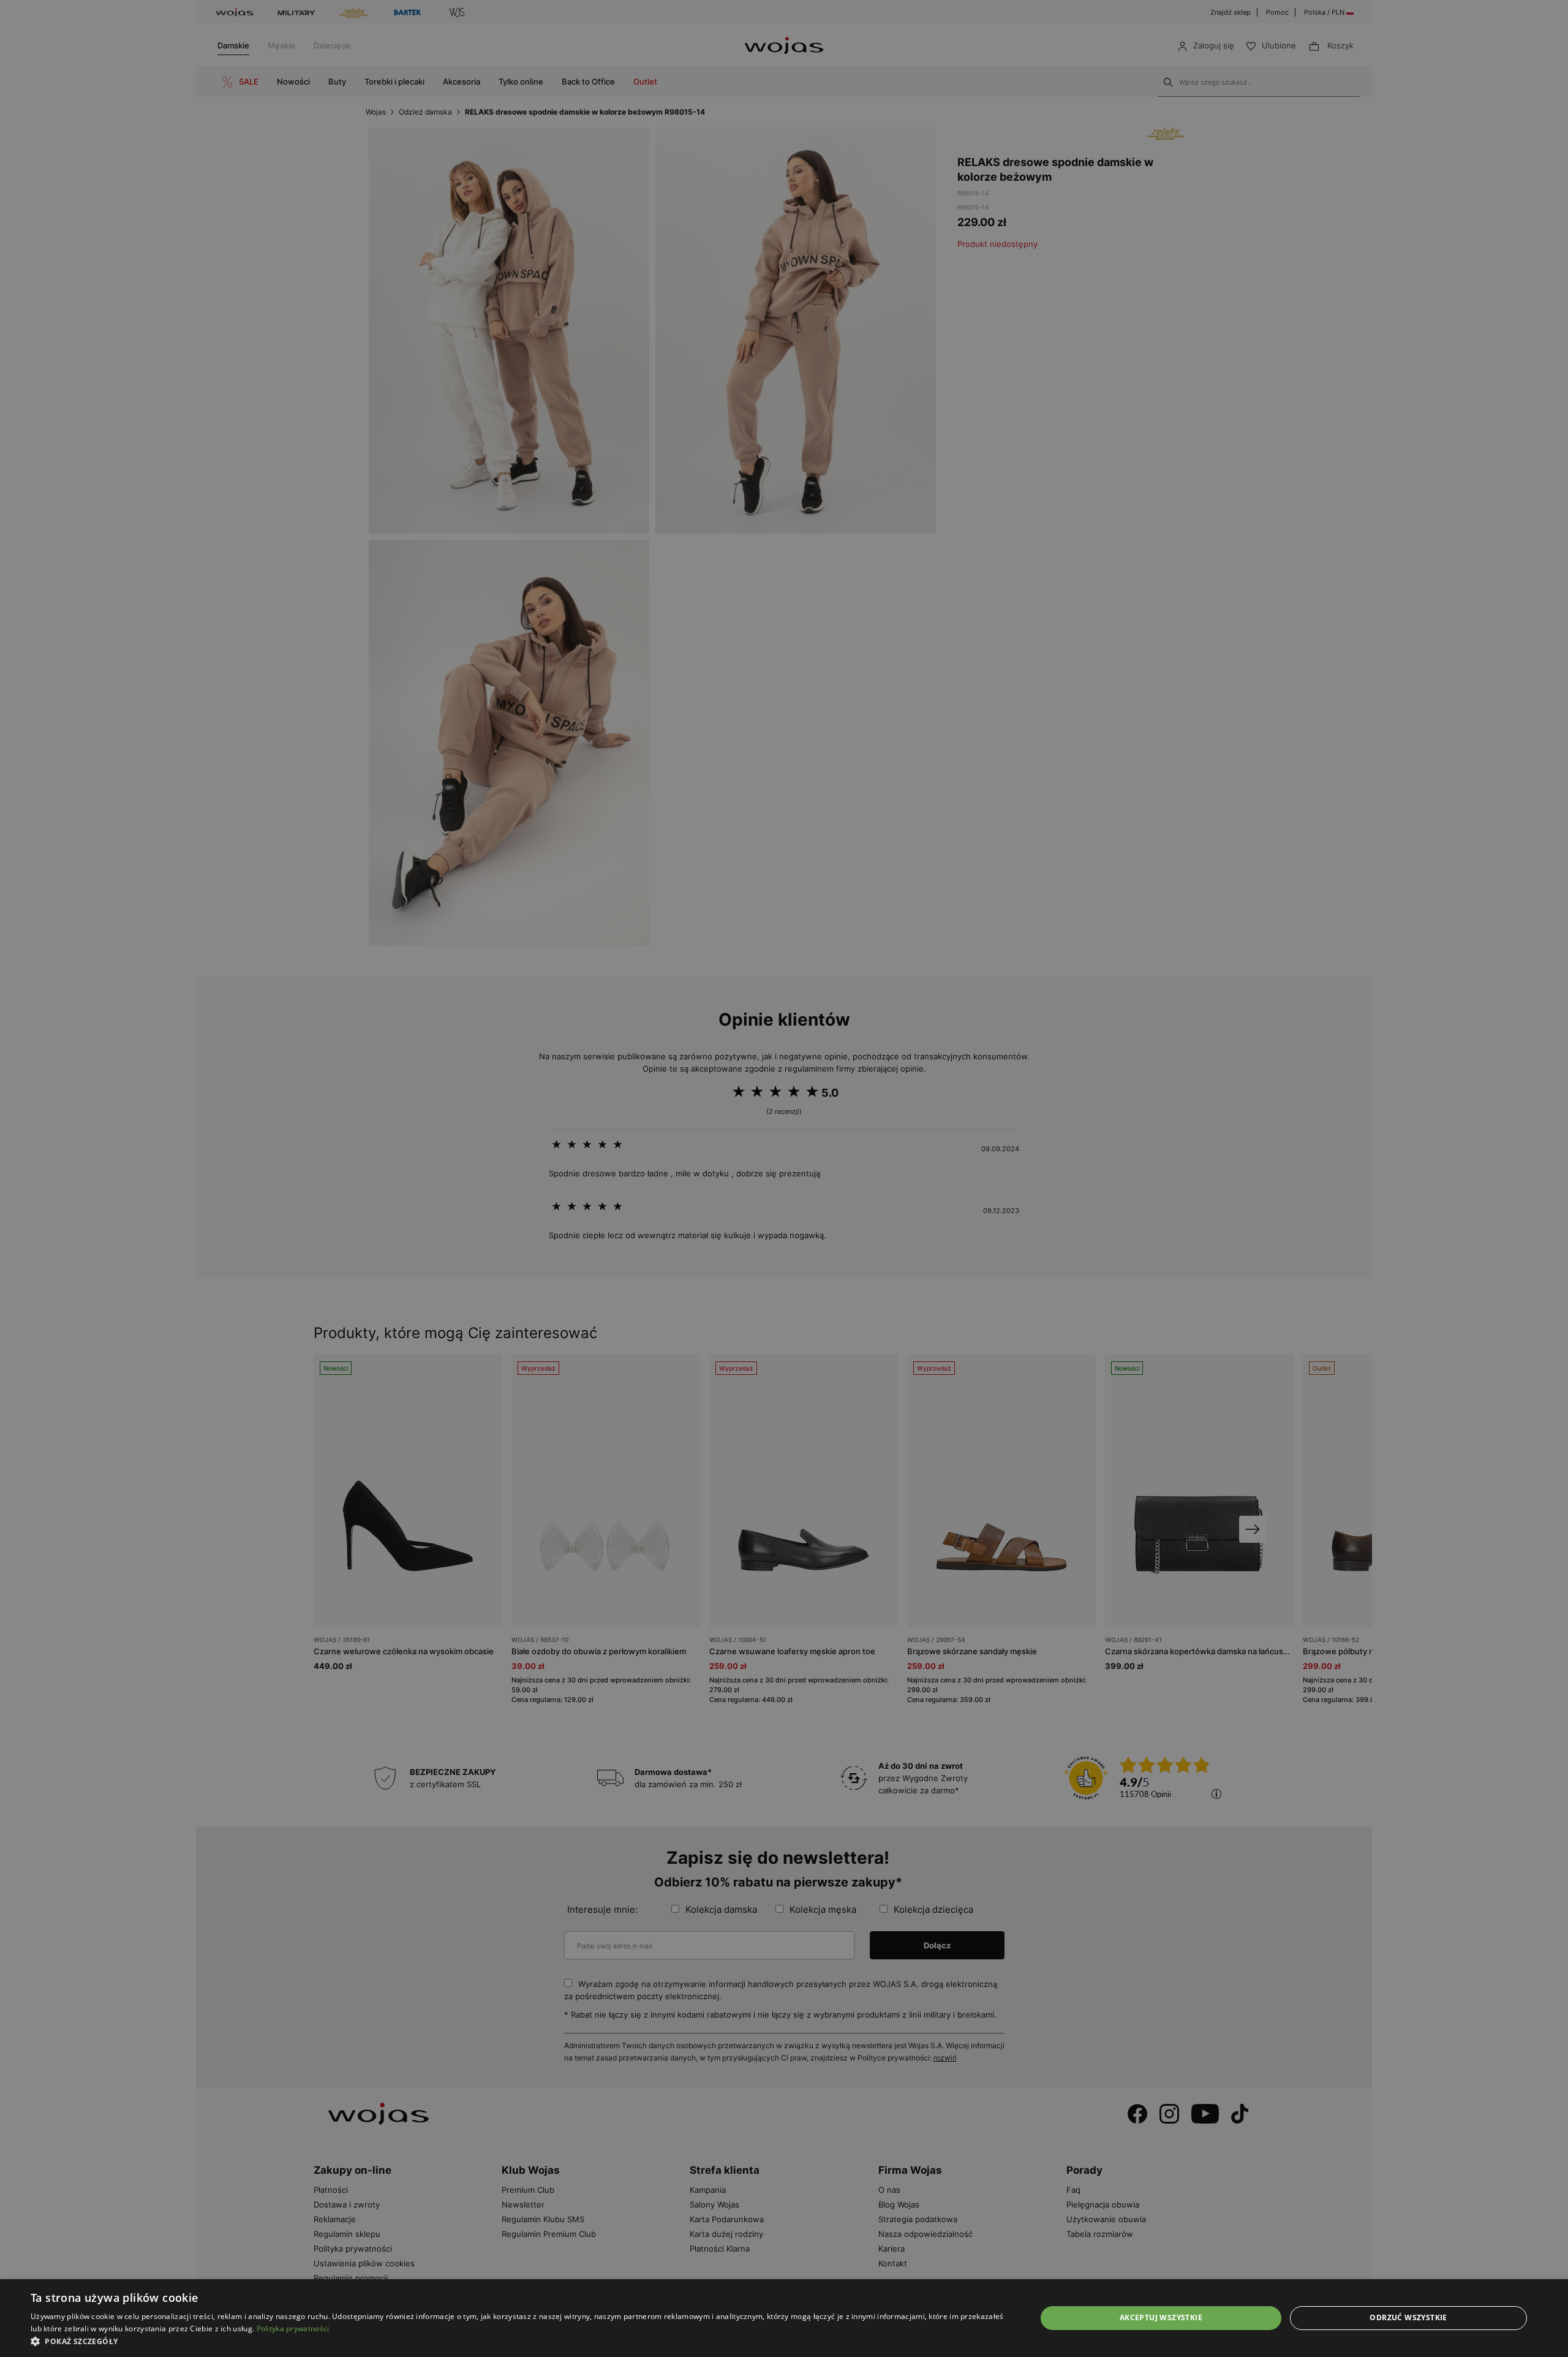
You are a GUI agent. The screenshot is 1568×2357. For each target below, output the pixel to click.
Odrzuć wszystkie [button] (1408, 2317)
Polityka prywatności (293, 2329)
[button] (518, 2341)
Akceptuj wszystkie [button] (1161, 2317)
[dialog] (784, 1178)
